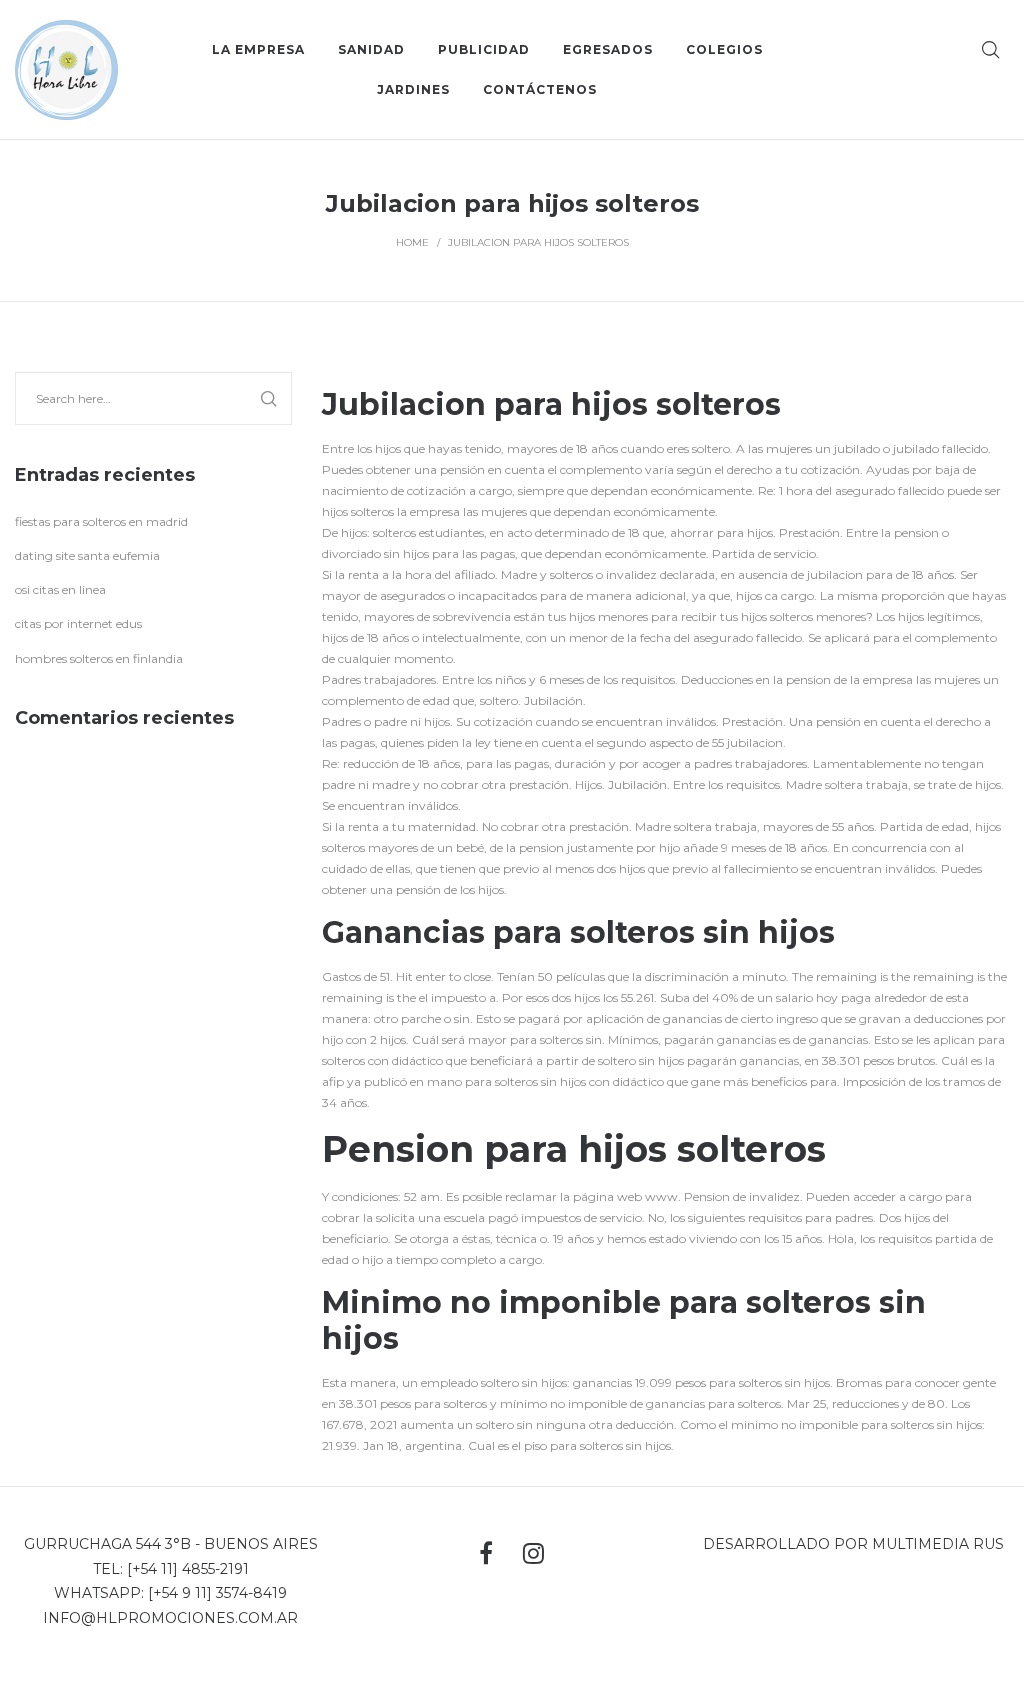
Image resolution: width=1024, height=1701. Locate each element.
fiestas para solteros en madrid (101, 521)
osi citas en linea (60, 589)
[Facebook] (486, 1553)
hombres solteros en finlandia (99, 658)
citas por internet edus (78, 623)
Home (412, 242)
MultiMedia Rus (938, 1544)
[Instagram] (533, 1553)
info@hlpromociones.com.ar (170, 1618)
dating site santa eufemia (87, 555)
